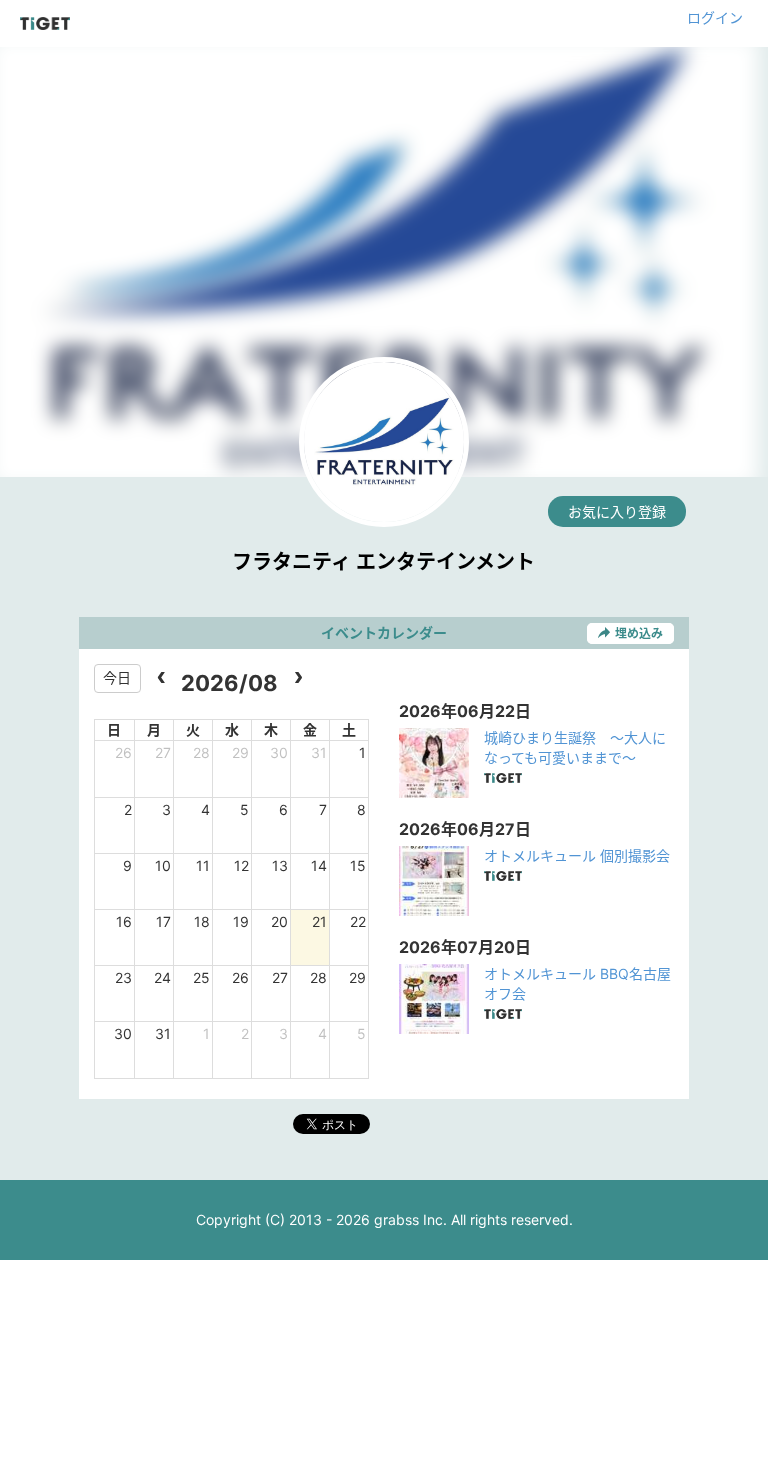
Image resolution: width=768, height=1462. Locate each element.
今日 (117, 677)
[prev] (161, 678)
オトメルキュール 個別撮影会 (577, 855)
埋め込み (639, 633)
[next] (297, 678)
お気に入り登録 (617, 511)
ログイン (715, 17)
